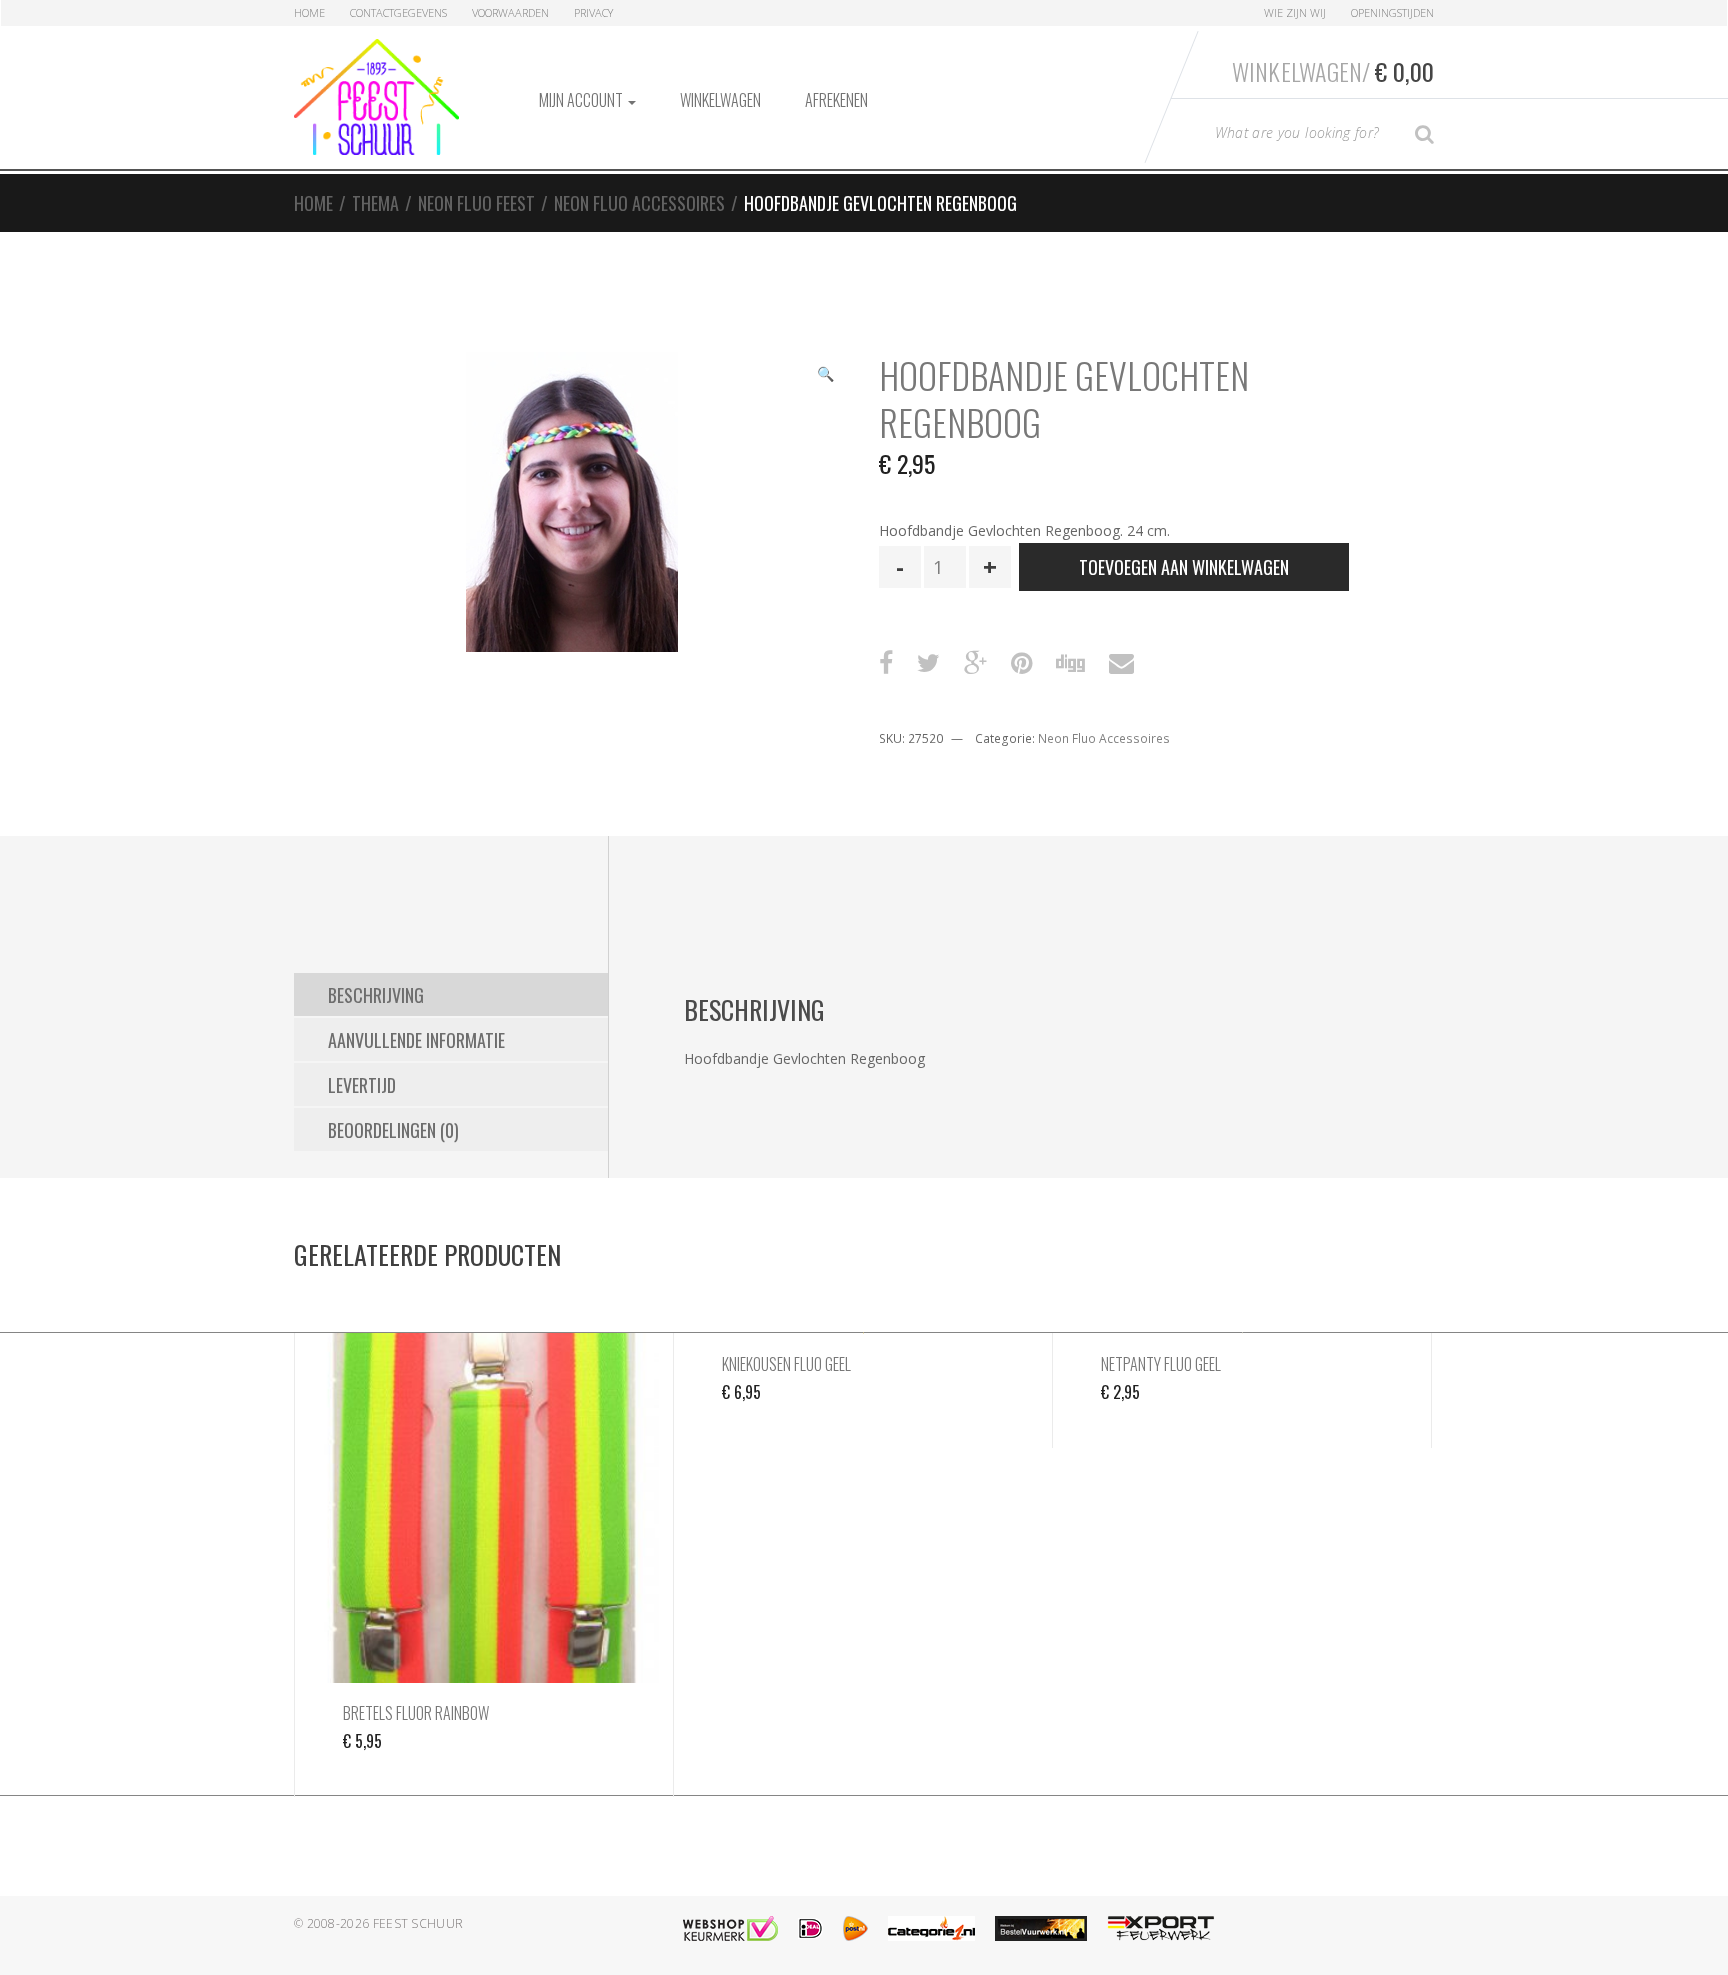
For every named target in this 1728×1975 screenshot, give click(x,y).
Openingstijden (1392, 12)
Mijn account (582, 100)
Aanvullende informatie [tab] (416, 1040)
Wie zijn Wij (1295, 12)
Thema (375, 203)
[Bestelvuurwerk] (1041, 1928)
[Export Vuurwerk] (1161, 1928)
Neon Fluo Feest (476, 203)
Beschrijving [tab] (376, 995)
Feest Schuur (418, 1923)
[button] (825, 376)
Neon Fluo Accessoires (639, 203)
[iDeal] (810, 1928)
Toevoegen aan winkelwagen (1184, 567)
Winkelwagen (720, 100)
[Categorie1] (931, 1928)
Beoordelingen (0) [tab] (393, 1130)
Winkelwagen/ (1333, 71)
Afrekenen (836, 100)
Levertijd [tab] (362, 1085)
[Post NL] (855, 1928)
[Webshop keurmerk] (730, 1928)
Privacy (593, 12)
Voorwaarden (510, 12)
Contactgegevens (398, 12)
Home (309, 12)
